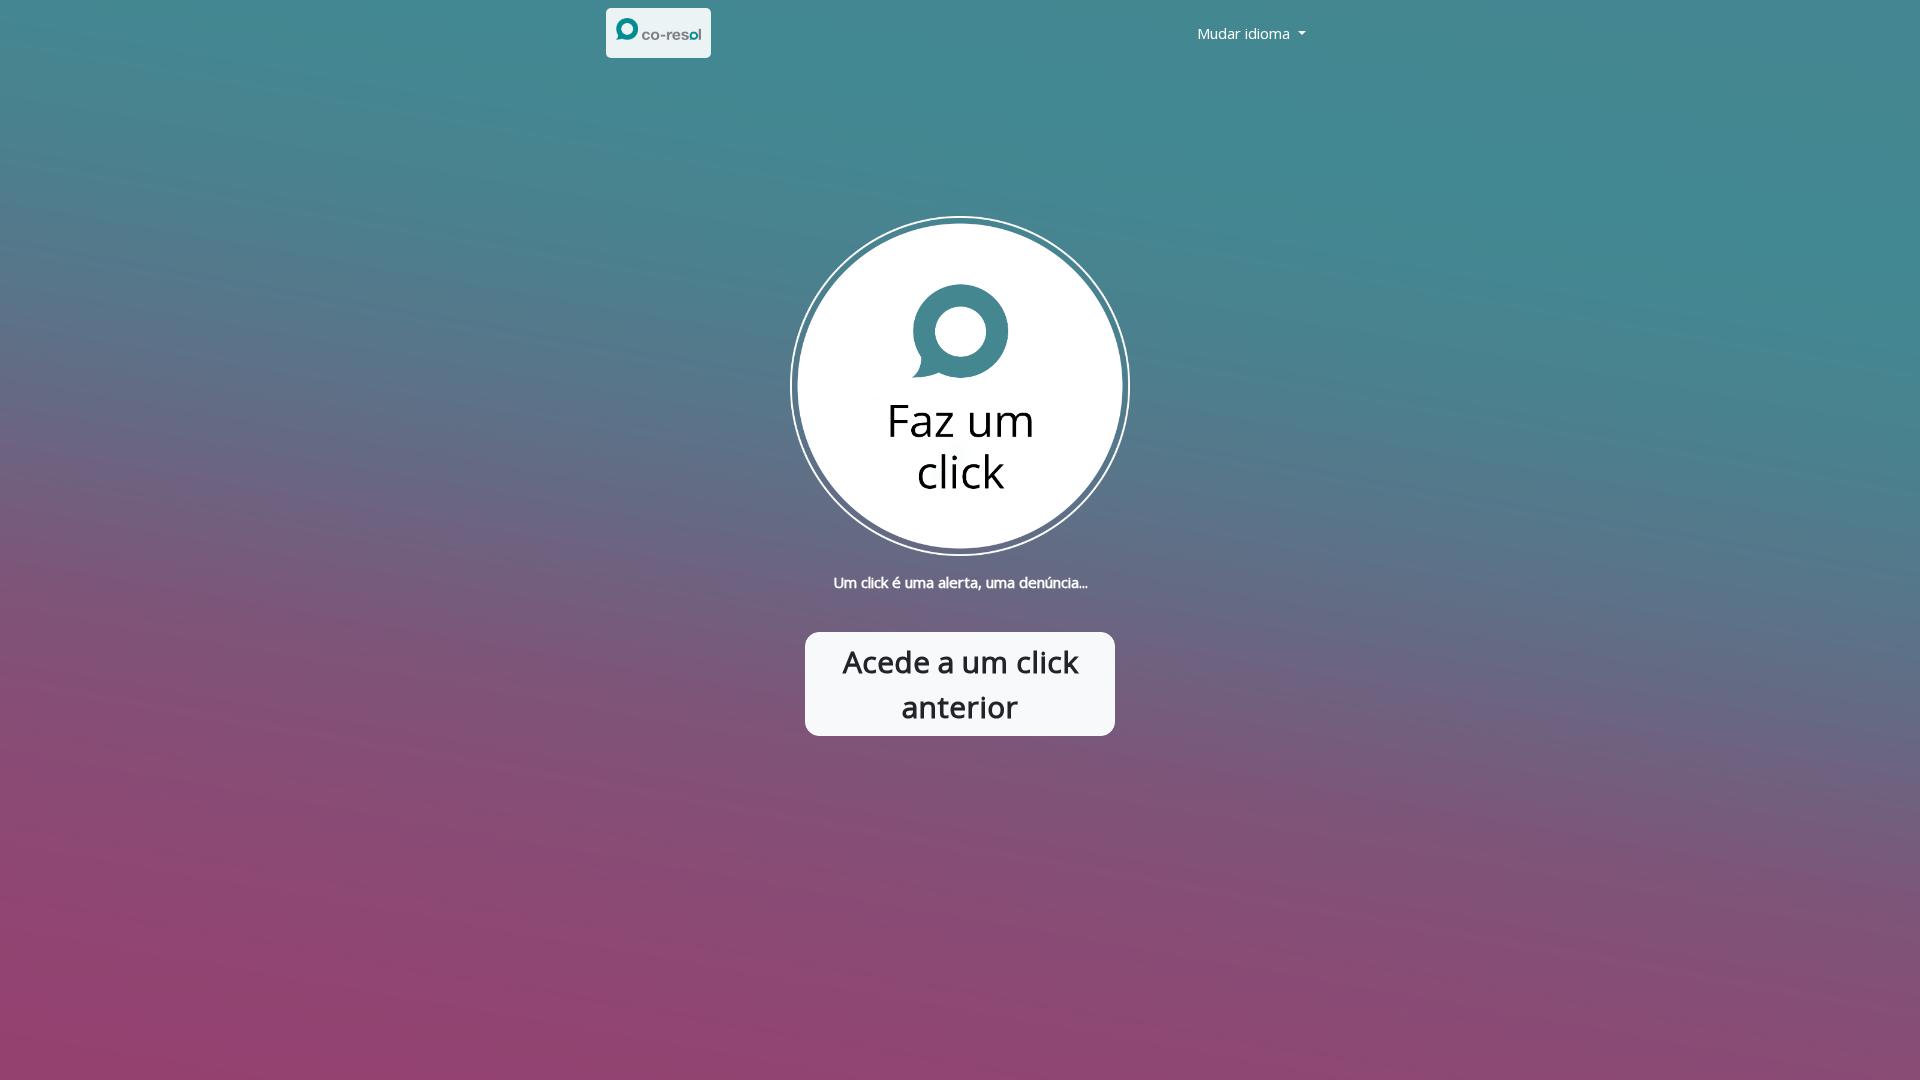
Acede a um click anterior (960, 684)
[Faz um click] (960, 385)
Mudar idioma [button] (1245, 33)
